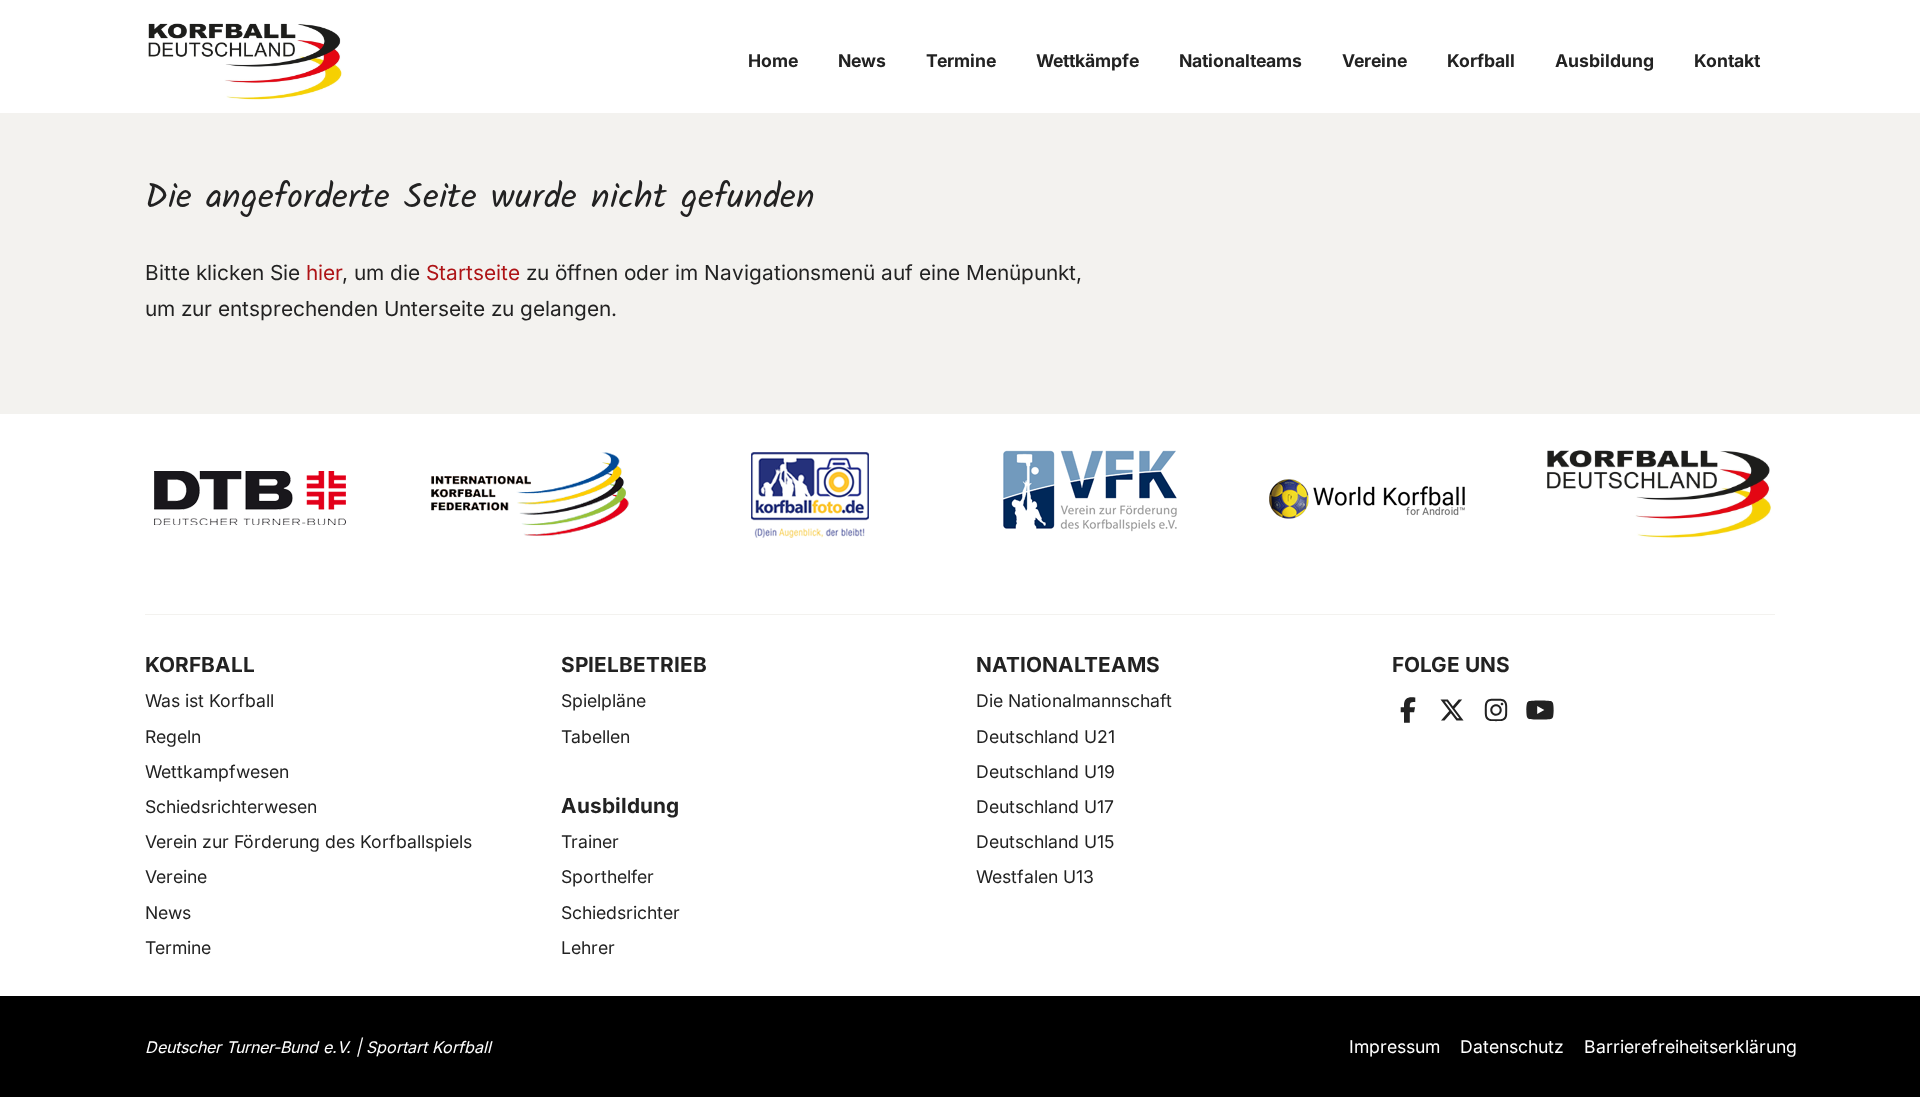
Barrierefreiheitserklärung (1690, 1046)
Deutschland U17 (1045, 806)
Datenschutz (1512, 1046)
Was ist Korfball (209, 700)
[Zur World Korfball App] (1380, 494)
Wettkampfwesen (217, 771)
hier (324, 272)
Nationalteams (1240, 60)
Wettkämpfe (1087, 60)
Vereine (1374, 60)
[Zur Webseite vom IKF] (541, 494)
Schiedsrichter (620, 912)
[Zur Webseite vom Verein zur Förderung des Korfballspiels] (1100, 494)
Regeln (173, 736)
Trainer (590, 841)
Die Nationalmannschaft (1074, 700)
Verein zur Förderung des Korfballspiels (308, 841)
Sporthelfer (607, 876)
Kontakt (1727, 60)
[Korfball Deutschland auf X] (1452, 710)
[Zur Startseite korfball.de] (245, 61)
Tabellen (595, 736)
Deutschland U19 (1045, 771)
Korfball (1481, 60)
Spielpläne (603, 700)
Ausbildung (1604, 60)
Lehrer (588, 947)
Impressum (1394, 1046)
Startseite (473, 272)
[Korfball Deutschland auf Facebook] (1408, 710)
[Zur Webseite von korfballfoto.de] (820, 494)
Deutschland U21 (1045, 736)
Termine (961, 60)
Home (773, 60)
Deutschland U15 (1045, 841)
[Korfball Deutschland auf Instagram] (1496, 710)
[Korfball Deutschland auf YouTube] (1540, 710)
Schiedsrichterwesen (231, 806)
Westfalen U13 (1035, 876)
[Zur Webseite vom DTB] (261, 494)
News (862, 60)
